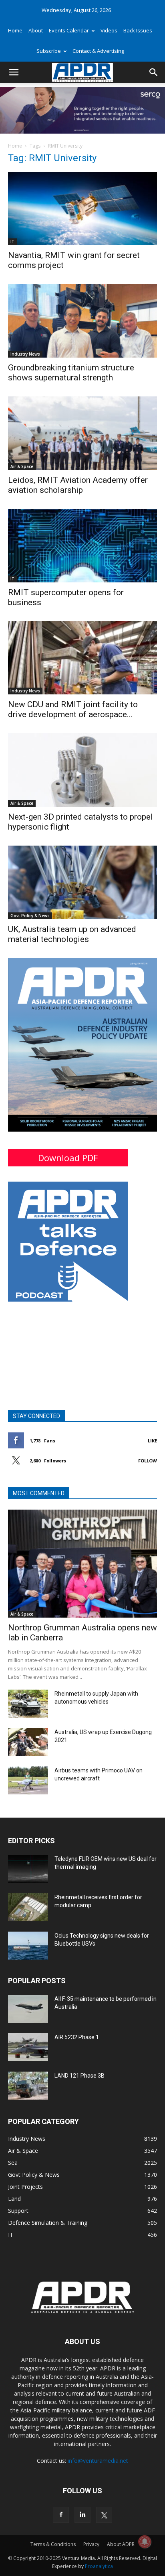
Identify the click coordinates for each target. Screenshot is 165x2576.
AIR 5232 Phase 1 (77, 2037)
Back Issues (138, 30)
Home (15, 30)
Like (152, 1441)
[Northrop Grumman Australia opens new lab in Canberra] (82, 1564)
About (36, 30)
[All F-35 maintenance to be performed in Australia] (28, 2009)
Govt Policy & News (30, 916)
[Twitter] (104, 2515)
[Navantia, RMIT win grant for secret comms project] (82, 209)
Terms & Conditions (53, 2544)
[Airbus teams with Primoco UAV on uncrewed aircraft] (28, 1780)
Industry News (25, 354)
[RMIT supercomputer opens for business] (82, 546)
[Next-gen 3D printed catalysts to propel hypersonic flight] (82, 770)
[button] (14, 72)
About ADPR (121, 2544)
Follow (148, 1461)
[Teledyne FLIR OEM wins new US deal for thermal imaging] (28, 1869)
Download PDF (68, 1158)
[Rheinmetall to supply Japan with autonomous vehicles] (28, 1704)
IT (12, 242)
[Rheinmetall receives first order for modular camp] (28, 1907)
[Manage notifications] (145, 2542)
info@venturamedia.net (98, 2461)
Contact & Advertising (98, 51)
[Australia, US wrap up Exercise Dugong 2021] (28, 1742)
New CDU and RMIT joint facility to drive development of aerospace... (73, 709)
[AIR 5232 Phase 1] (28, 2047)
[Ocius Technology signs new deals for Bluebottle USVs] (28, 1946)
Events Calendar (69, 30)
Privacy (91, 2544)
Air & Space (22, 466)
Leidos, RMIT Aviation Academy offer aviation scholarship (78, 485)
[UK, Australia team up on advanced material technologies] (82, 882)
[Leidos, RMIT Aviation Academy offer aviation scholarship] (82, 433)
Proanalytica (99, 2566)
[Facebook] (61, 2515)
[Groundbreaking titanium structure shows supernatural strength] (82, 321)
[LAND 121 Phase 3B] (28, 2086)
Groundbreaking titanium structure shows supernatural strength (71, 373)
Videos (109, 30)
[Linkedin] (82, 2515)
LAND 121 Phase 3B (79, 2076)
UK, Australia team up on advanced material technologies (72, 934)
